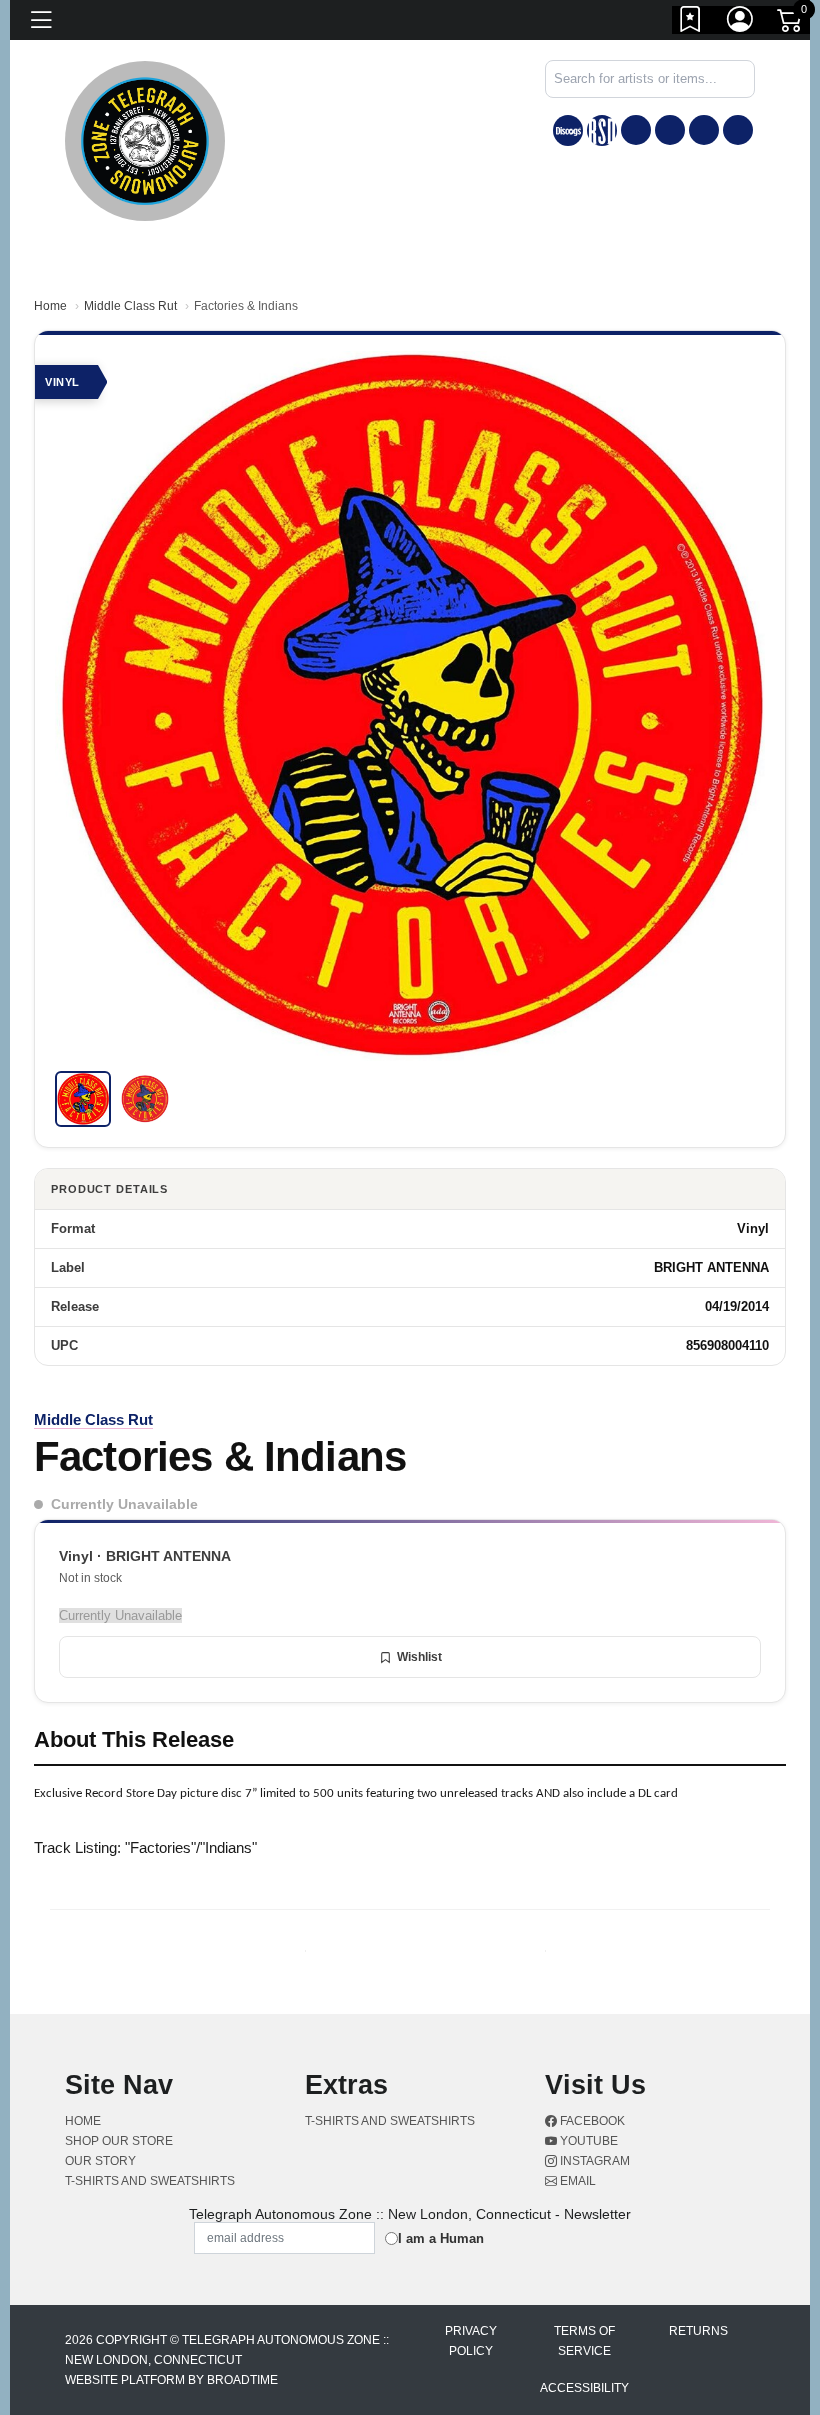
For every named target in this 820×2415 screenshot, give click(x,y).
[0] (791, 24)
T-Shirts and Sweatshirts (150, 2181)
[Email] (738, 130)
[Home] (145, 139)
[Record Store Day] (602, 130)
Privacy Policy (471, 2341)
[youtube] (670, 130)
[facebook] (636, 130)
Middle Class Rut (130, 306)
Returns (698, 2331)
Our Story (100, 2161)
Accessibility (584, 2388)
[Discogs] (568, 130)
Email (576, 2181)
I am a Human (441, 2238)
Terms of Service (584, 2341)
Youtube (587, 2141)
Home (50, 306)
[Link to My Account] (741, 23)
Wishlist (419, 1657)
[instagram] (704, 130)
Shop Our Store (119, 2141)
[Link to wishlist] (691, 23)
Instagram (593, 2161)
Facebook (591, 2121)
